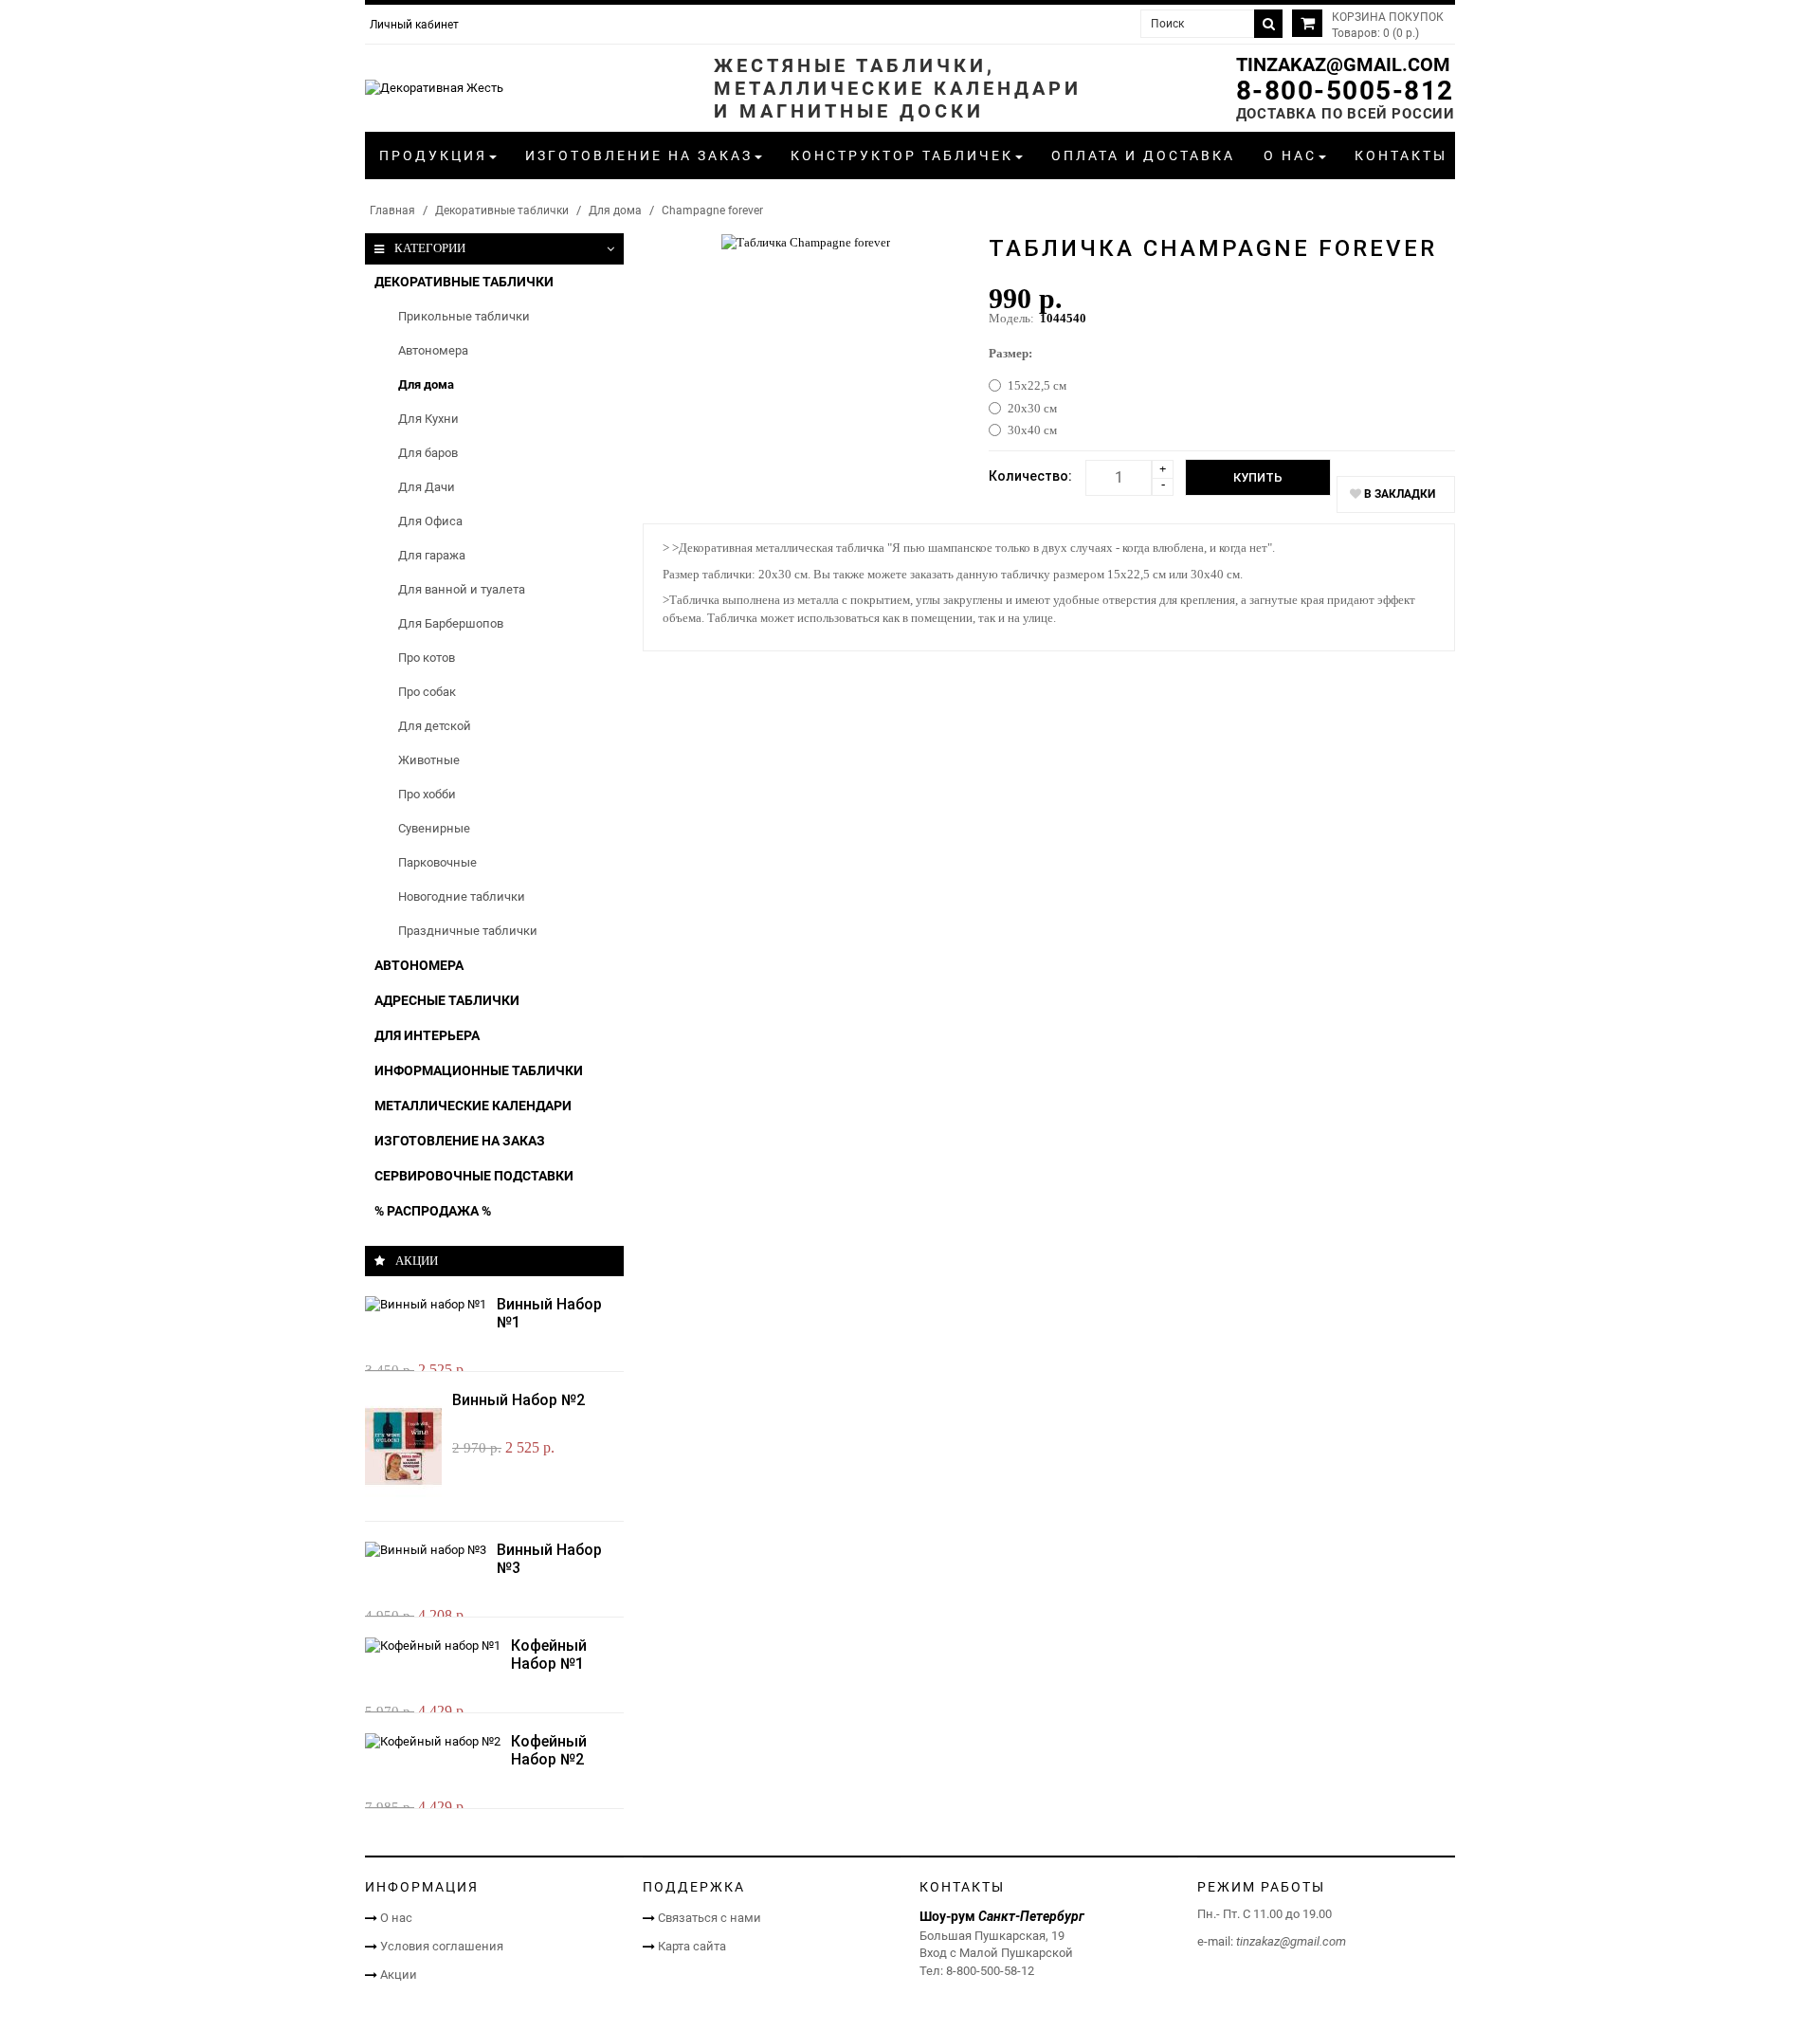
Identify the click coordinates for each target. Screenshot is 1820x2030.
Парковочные (437, 862)
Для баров (428, 453)
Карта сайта (692, 1946)
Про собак (427, 692)
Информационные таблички (479, 1070)
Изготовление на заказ (460, 1141)
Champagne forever (712, 210)
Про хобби (427, 794)
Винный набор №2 (519, 1400)
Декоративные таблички (502, 210)
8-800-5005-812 (1345, 91)
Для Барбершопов (451, 623)
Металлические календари (473, 1106)
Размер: (1010, 353)
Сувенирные (434, 828)
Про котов (427, 658)
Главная (392, 210)
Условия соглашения (442, 1946)
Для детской (435, 726)
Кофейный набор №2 (549, 1750)
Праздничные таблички (468, 931)
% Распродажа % (433, 1211)
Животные (429, 760)
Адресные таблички (447, 1000)
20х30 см (1032, 408)
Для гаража (432, 555)
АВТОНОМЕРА (419, 965)
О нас (396, 1918)
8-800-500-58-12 (990, 1971)
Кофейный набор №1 (549, 1655)
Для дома (615, 210)
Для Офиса (430, 521)
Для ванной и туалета (462, 589)
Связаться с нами (710, 1918)
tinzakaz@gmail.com (1343, 64)
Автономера (433, 350)
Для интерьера (427, 1035)
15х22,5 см (1037, 385)
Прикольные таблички (464, 316)
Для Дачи (427, 487)
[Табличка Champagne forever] (806, 241)
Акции (399, 1975)
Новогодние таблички (462, 896)
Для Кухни (428, 419)
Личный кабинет (414, 25)
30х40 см (1032, 430)
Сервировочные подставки (474, 1176)
